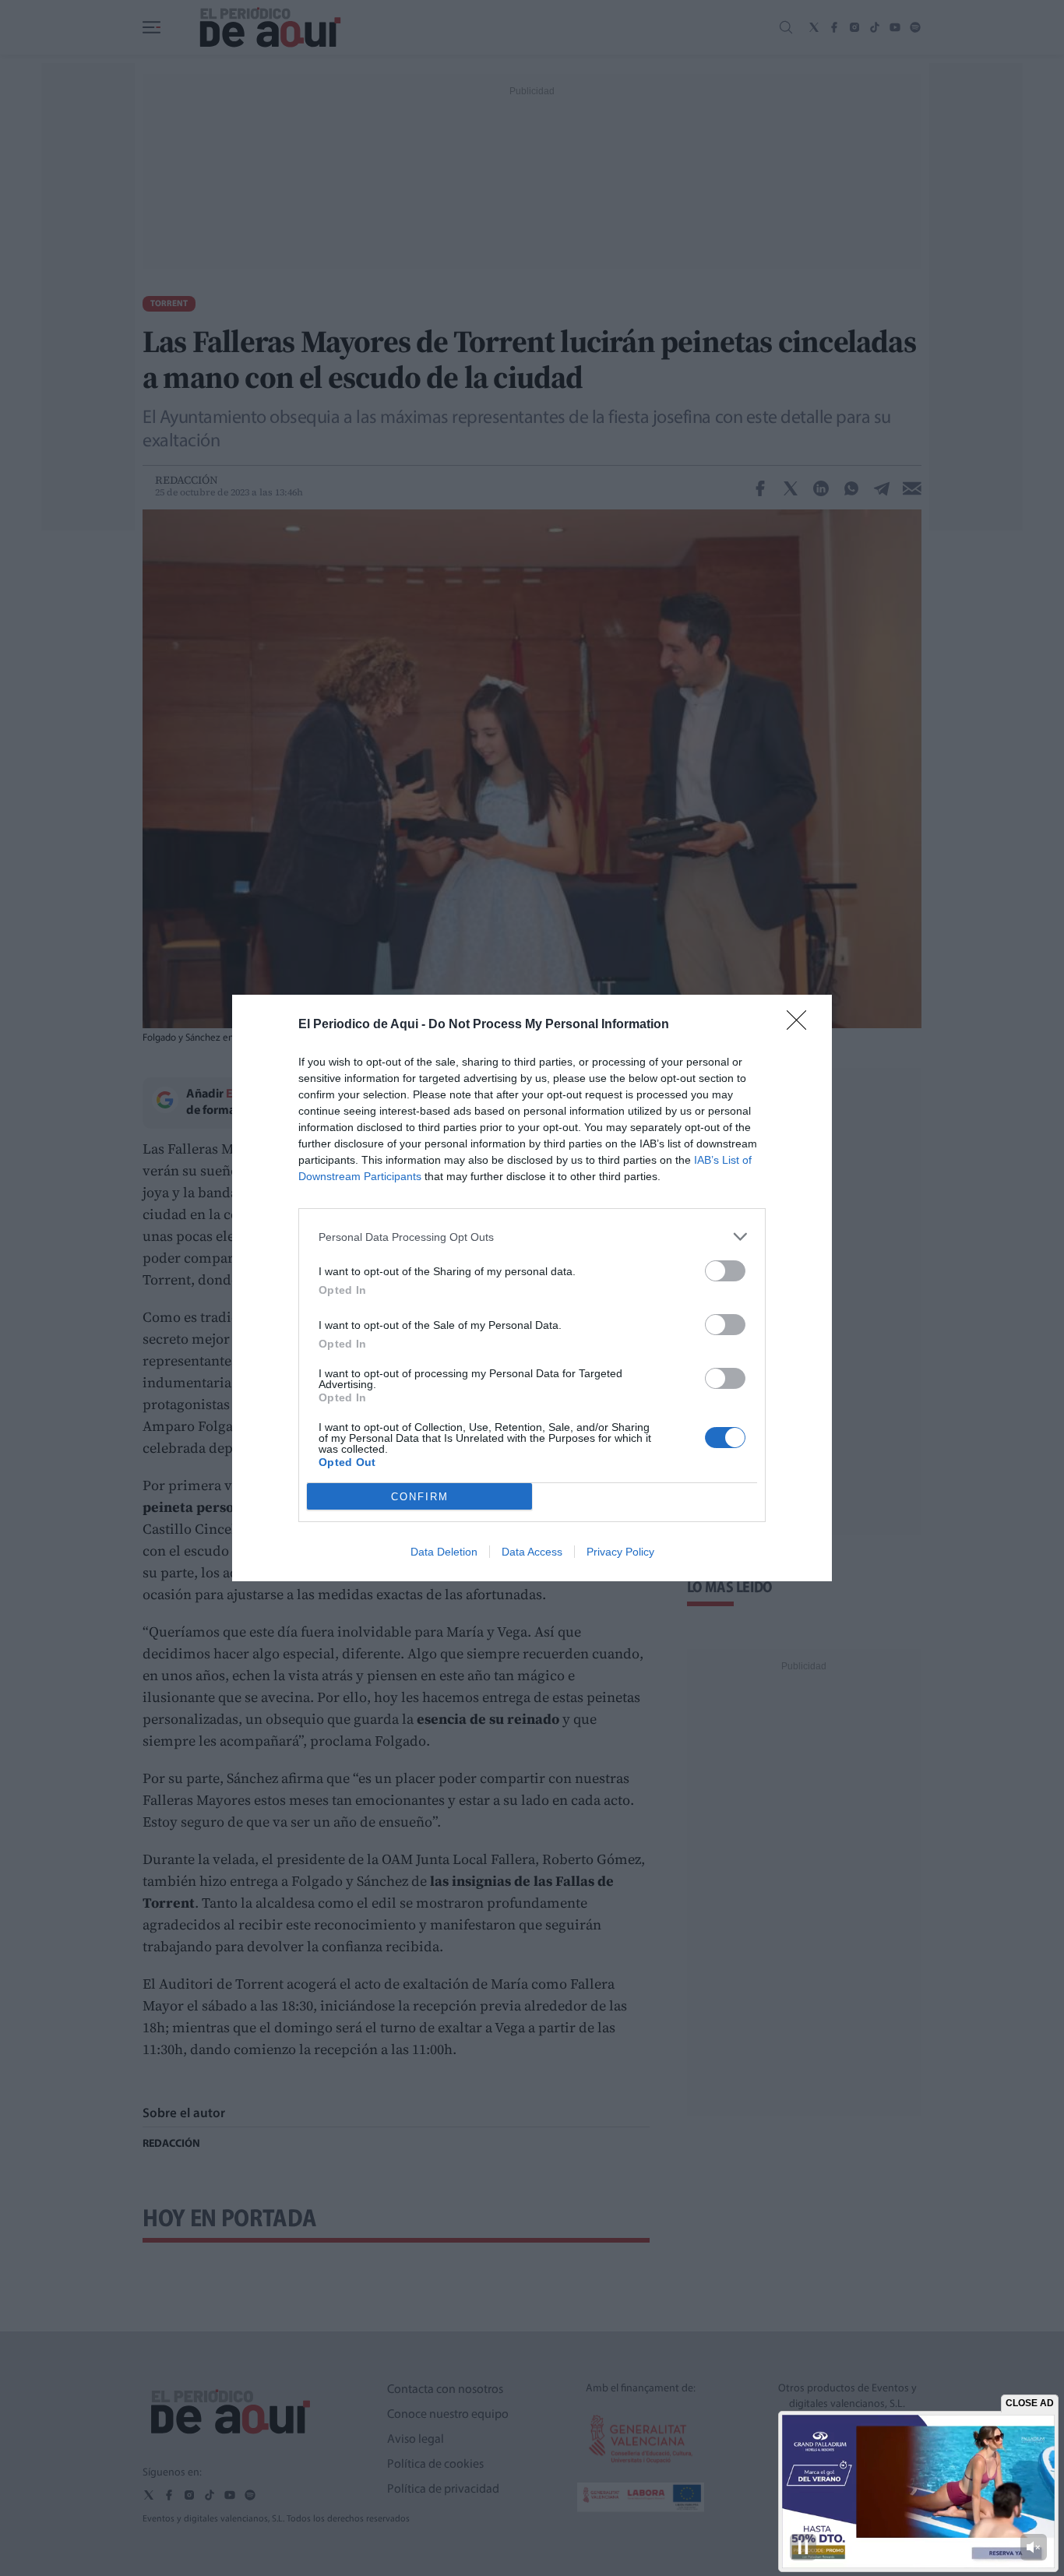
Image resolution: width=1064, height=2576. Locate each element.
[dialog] (532, 1288)
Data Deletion (444, 1552)
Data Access (532, 1552)
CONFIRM (420, 1497)
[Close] (802, 1025)
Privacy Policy (620, 1552)
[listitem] (532, 1237)
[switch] (725, 1271)
